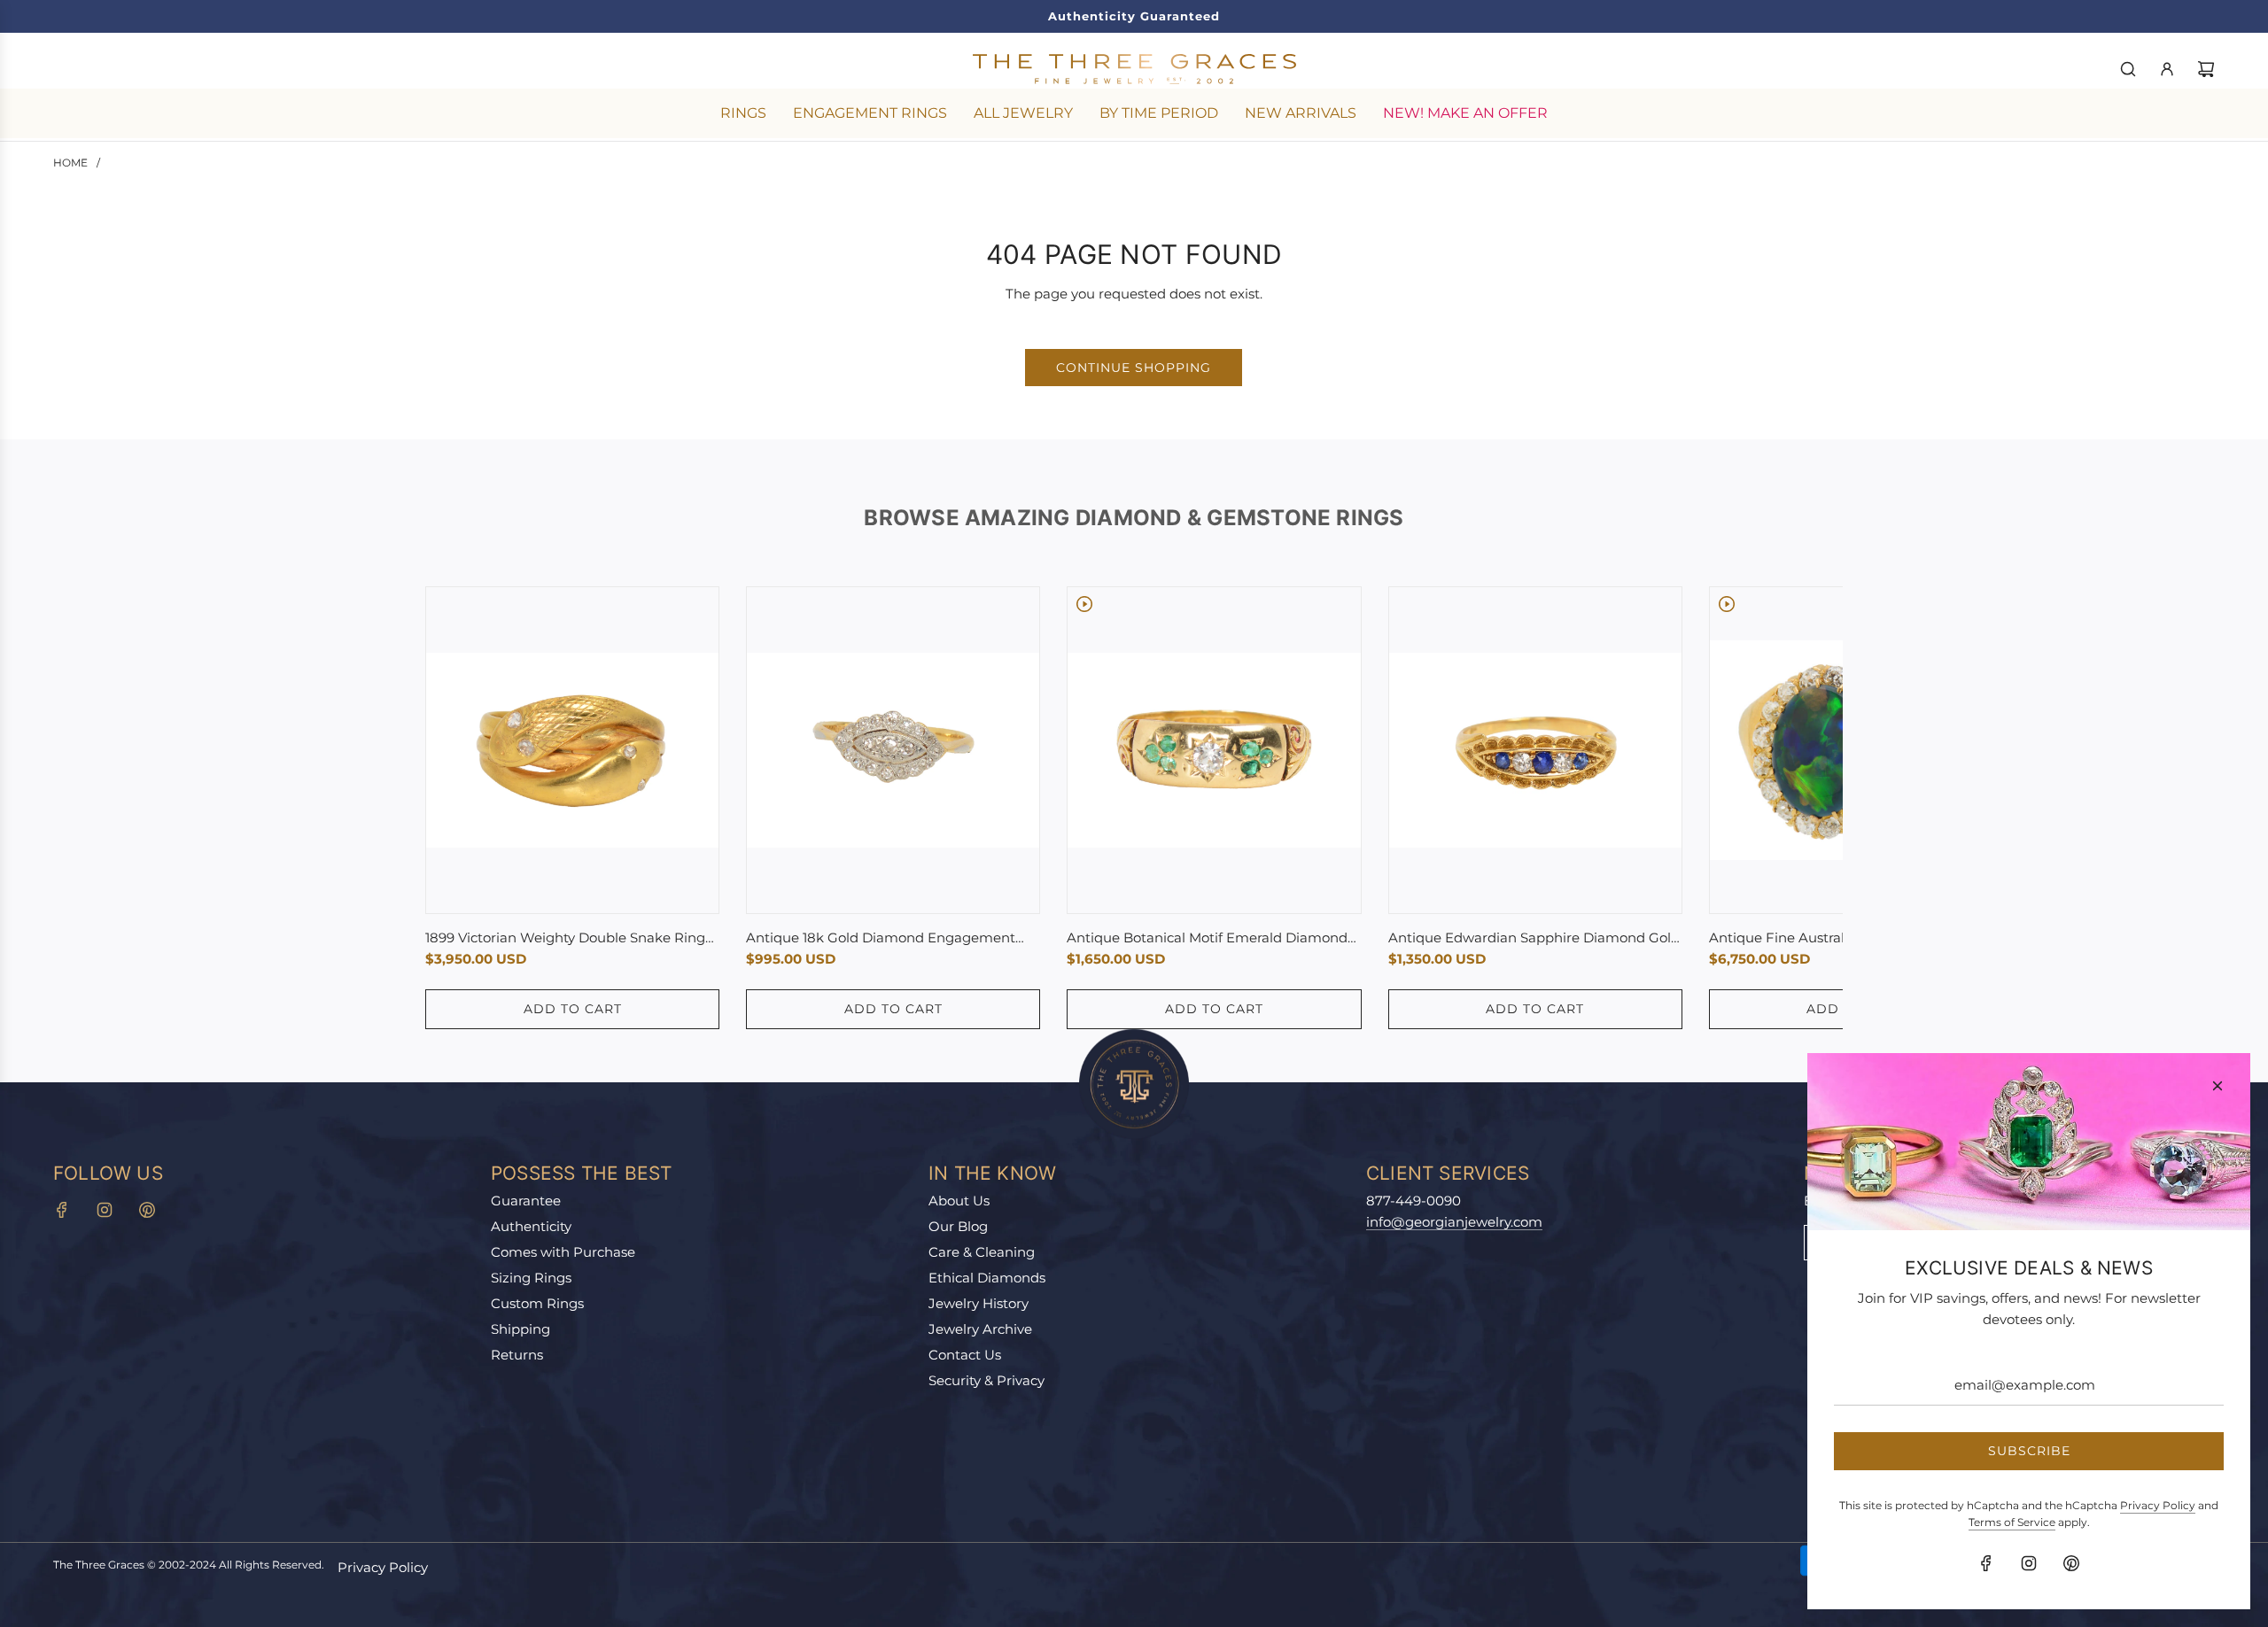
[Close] (2218, 1086)
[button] (458, 808)
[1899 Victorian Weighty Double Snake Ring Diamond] (572, 750)
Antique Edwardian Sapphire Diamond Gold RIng (1534, 939)
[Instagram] (105, 1210)
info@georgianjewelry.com (1454, 1222)
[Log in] (2167, 69)
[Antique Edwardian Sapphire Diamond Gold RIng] (1535, 750)
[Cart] (2206, 69)
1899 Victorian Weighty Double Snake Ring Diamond (565, 939)
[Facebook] (62, 1210)
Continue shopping (1134, 368)
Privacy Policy (383, 1567)
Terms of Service (2012, 1522)
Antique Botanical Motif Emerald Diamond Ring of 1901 (1207, 939)
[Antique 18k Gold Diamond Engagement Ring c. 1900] (893, 750)
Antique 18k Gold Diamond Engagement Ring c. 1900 (881, 939)
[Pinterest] (147, 1210)
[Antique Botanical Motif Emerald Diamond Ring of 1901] (1214, 750)
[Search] (2128, 69)
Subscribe (2029, 1451)
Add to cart (573, 1009)
